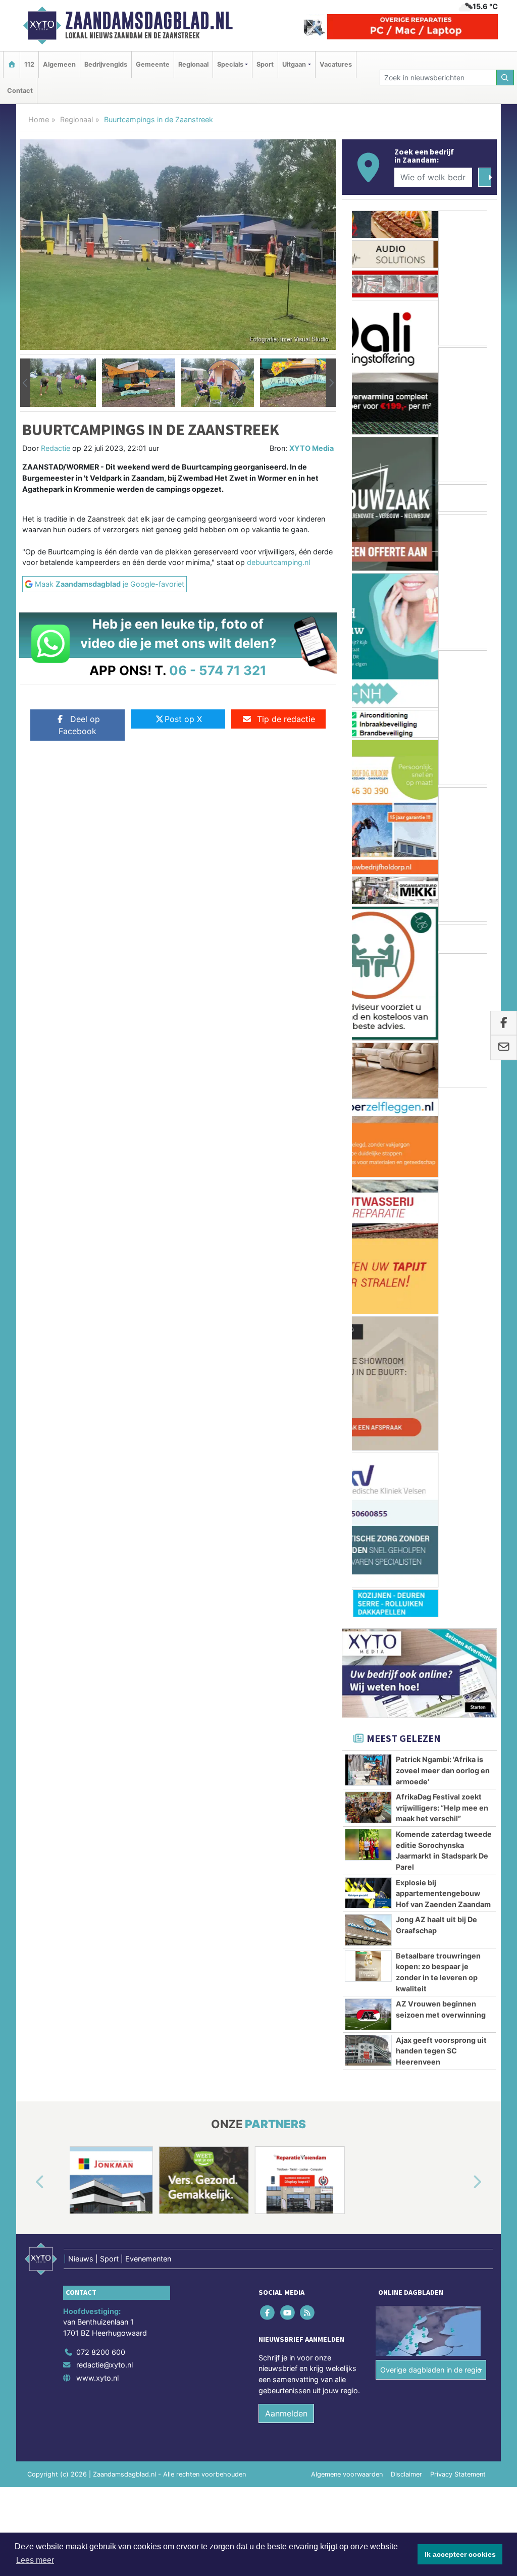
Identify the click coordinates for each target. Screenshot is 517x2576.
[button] (25, 383)
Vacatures (336, 64)
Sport (265, 64)
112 (29, 64)
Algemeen (59, 64)
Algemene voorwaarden (347, 1946)
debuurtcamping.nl (278, 562)
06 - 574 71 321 (218, 670)
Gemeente (153, 64)
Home (39, 119)
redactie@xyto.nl (105, 1836)
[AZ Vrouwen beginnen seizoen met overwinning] (368, 1485)
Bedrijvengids (106, 64)
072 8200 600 (101, 1823)
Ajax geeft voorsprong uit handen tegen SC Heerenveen (441, 1522)
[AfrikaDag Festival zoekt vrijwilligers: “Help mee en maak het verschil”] (368, 1278)
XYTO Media (312, 448)
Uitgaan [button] (294, 64)
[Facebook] (268, 1783)
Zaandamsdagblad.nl (149, 21)
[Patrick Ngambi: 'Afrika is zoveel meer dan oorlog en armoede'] (368, 1241)
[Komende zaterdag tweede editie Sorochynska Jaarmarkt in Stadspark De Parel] (368, 1315)
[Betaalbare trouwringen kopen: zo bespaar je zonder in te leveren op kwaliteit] (368, 1437)
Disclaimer (406, 1946)
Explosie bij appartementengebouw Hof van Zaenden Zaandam (443, 1364)
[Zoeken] (505, 78)
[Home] (12, 64)
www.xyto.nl (97, 1849)
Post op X (183, 719)
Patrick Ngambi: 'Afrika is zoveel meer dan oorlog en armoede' (443, 1242)
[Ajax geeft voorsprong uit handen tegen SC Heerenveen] (368, 1521)
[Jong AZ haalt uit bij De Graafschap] (368, 1401)
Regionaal (193, 64)
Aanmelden (286, 1885)
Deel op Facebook (79, 725)
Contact (20, 91)
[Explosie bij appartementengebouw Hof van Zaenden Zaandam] (368, 1364)
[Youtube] (288, 1783)
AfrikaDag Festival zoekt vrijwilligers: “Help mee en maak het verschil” (442, 1279)
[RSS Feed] (308, 1783)
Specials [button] (230, 64)
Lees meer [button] (35, 2560)
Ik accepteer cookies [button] (460, 2554)
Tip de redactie (286, 719)
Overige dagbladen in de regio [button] (431, 1841)
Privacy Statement (458, 1946)
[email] (504, 1048)
